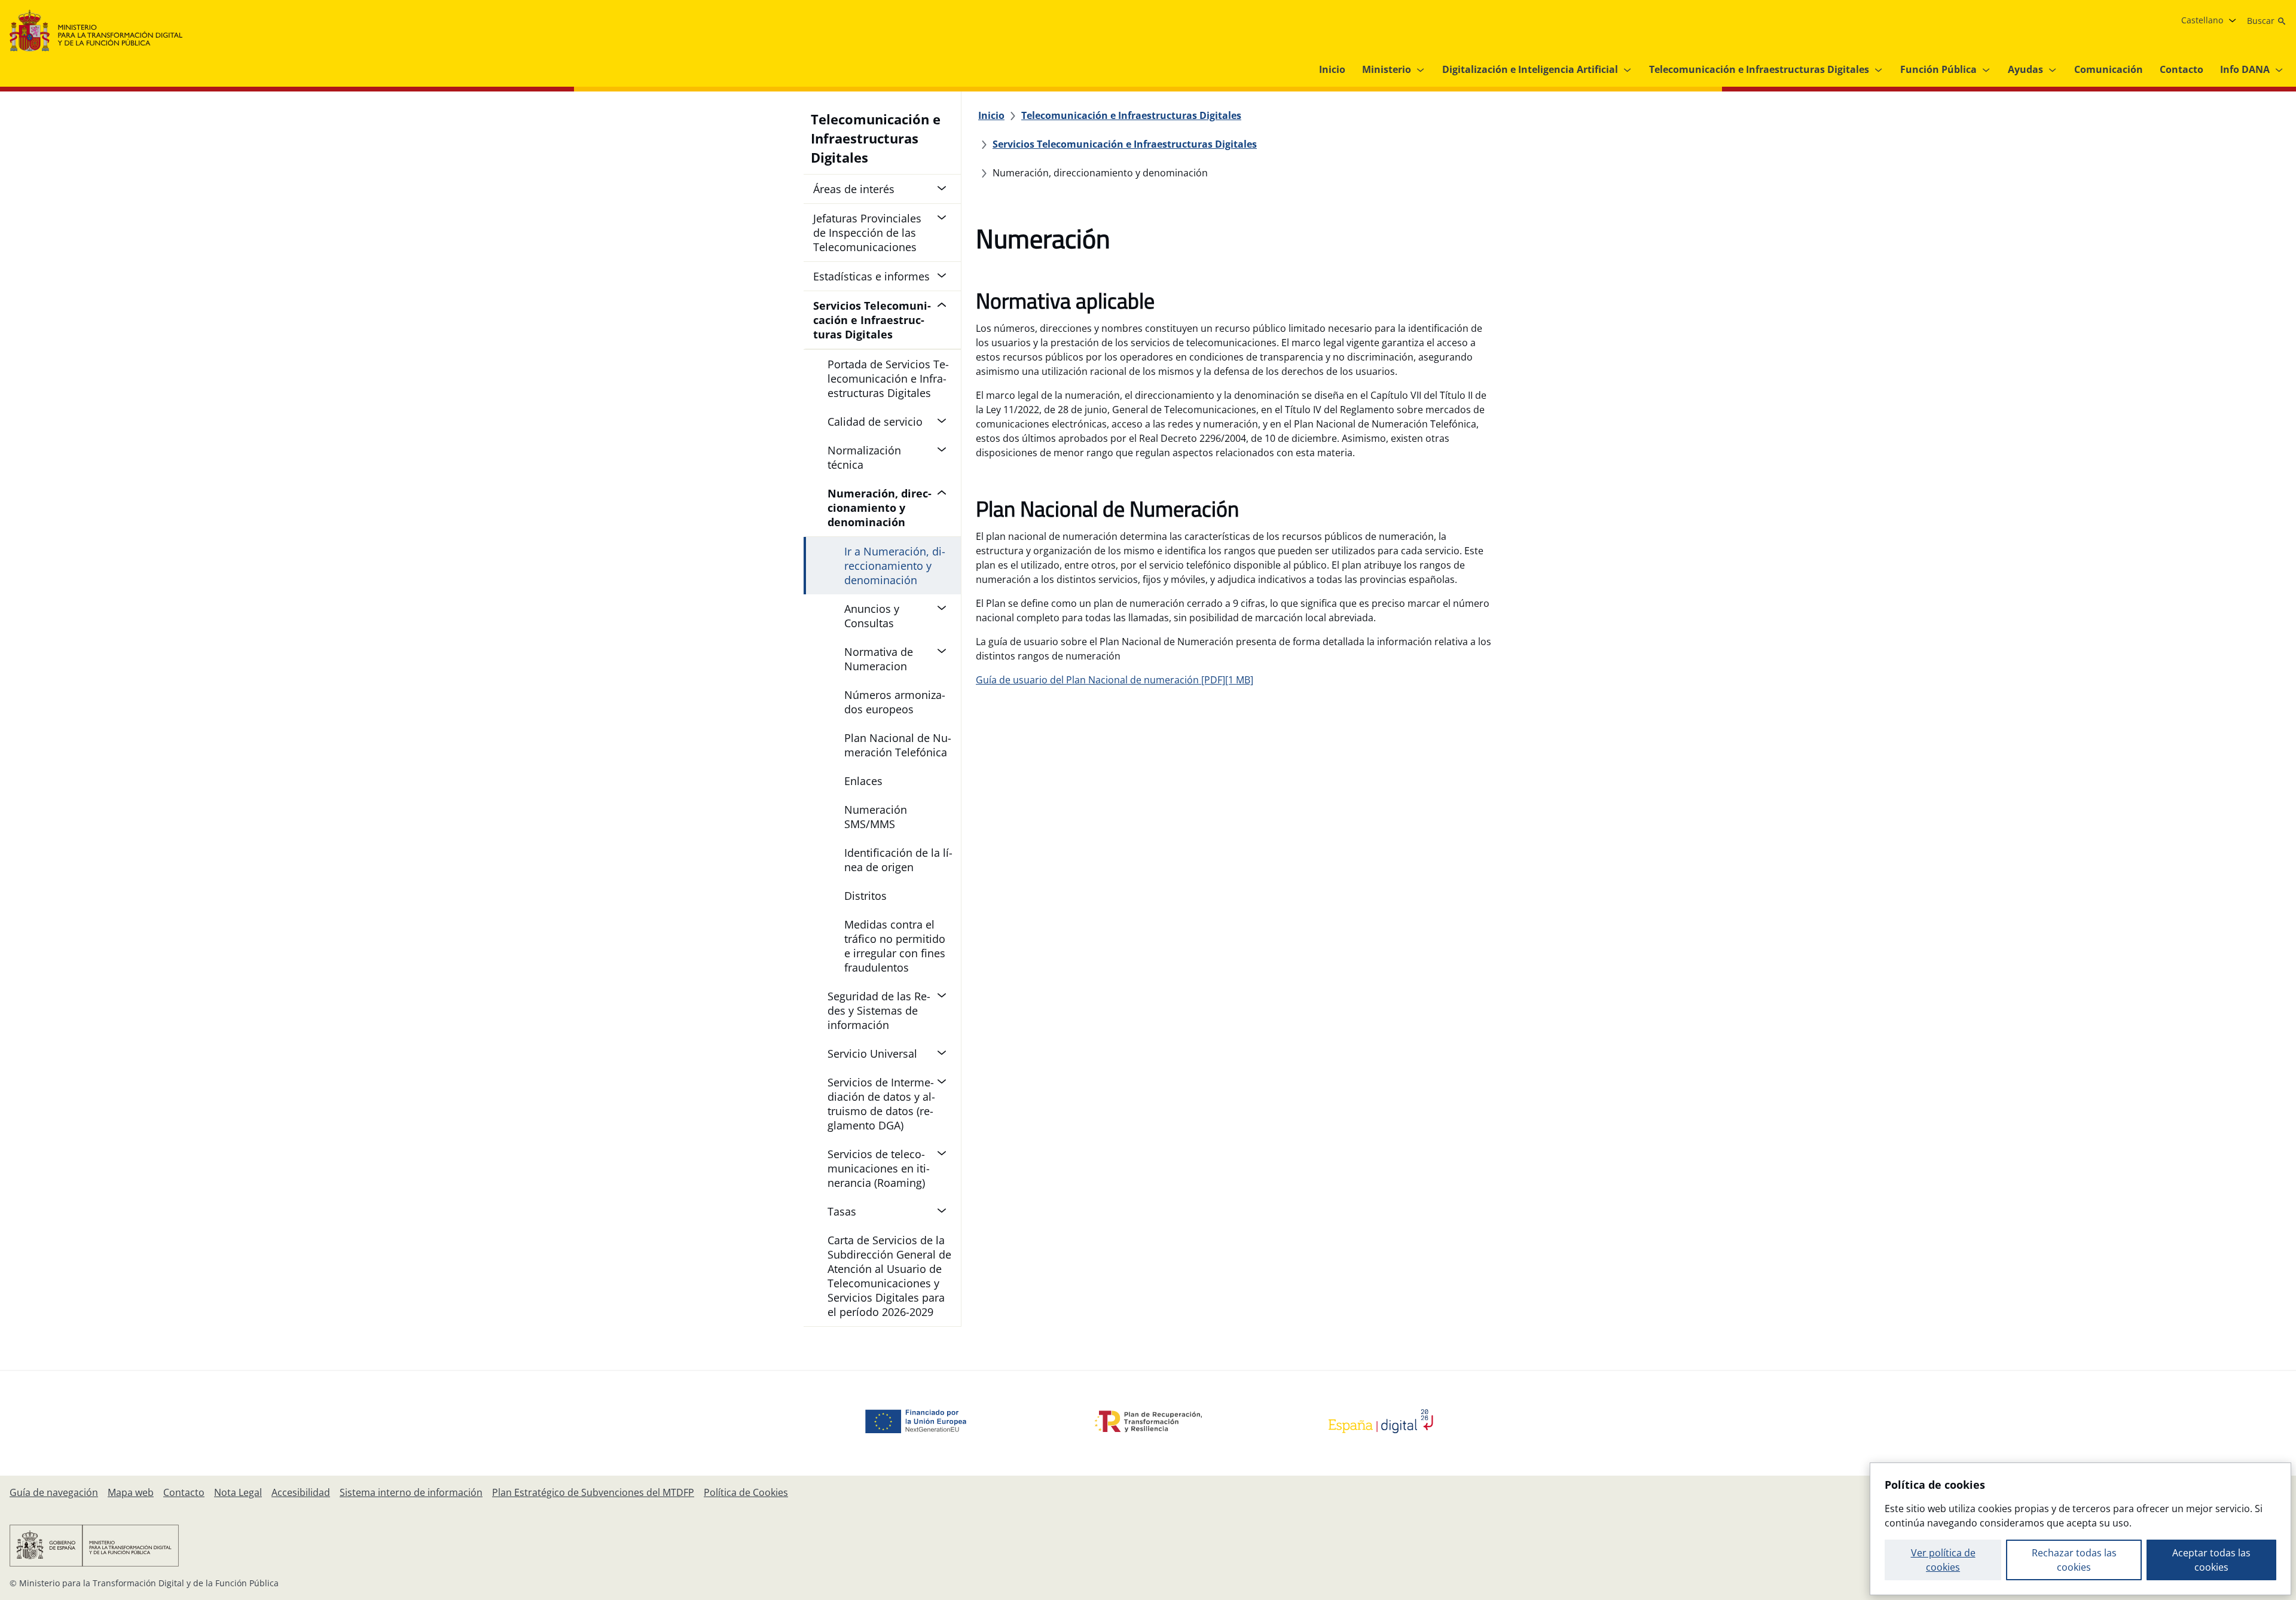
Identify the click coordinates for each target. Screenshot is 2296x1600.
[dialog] (2080, 1529)
